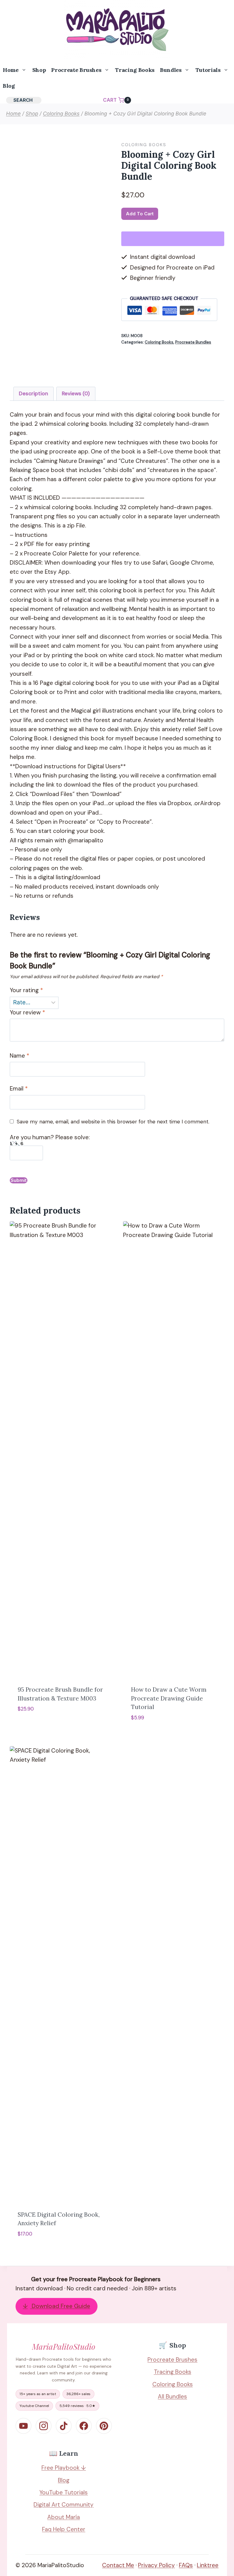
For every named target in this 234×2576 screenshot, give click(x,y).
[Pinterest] (104, 2426)
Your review (27, 1013)
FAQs (186, 2565)
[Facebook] (84, 2426)
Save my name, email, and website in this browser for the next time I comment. (113, 1122)
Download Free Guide (57, 2306)
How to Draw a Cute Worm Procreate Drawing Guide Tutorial (169, 1698)
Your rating (26, 990)
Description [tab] (34, 393)
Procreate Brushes (172, 2360)
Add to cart (140, 214)
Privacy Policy (156, 2565)
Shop (39, 70)
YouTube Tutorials (64, 2492)
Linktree (208, 2565)
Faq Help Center (64, 2529)
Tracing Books (135, 70)
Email (19, 1089)
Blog (9, 86)
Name (19, 1056)
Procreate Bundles (193, 342)
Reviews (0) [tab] (76, 393)
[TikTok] (64, 2426)
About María (64, 2517)
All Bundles (172, 2396)
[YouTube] (23, 2426)
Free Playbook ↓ (64, 2468)
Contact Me (118, 2565)
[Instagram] (44, 2426)
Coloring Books (144, 145)
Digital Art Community (64, 2505)
